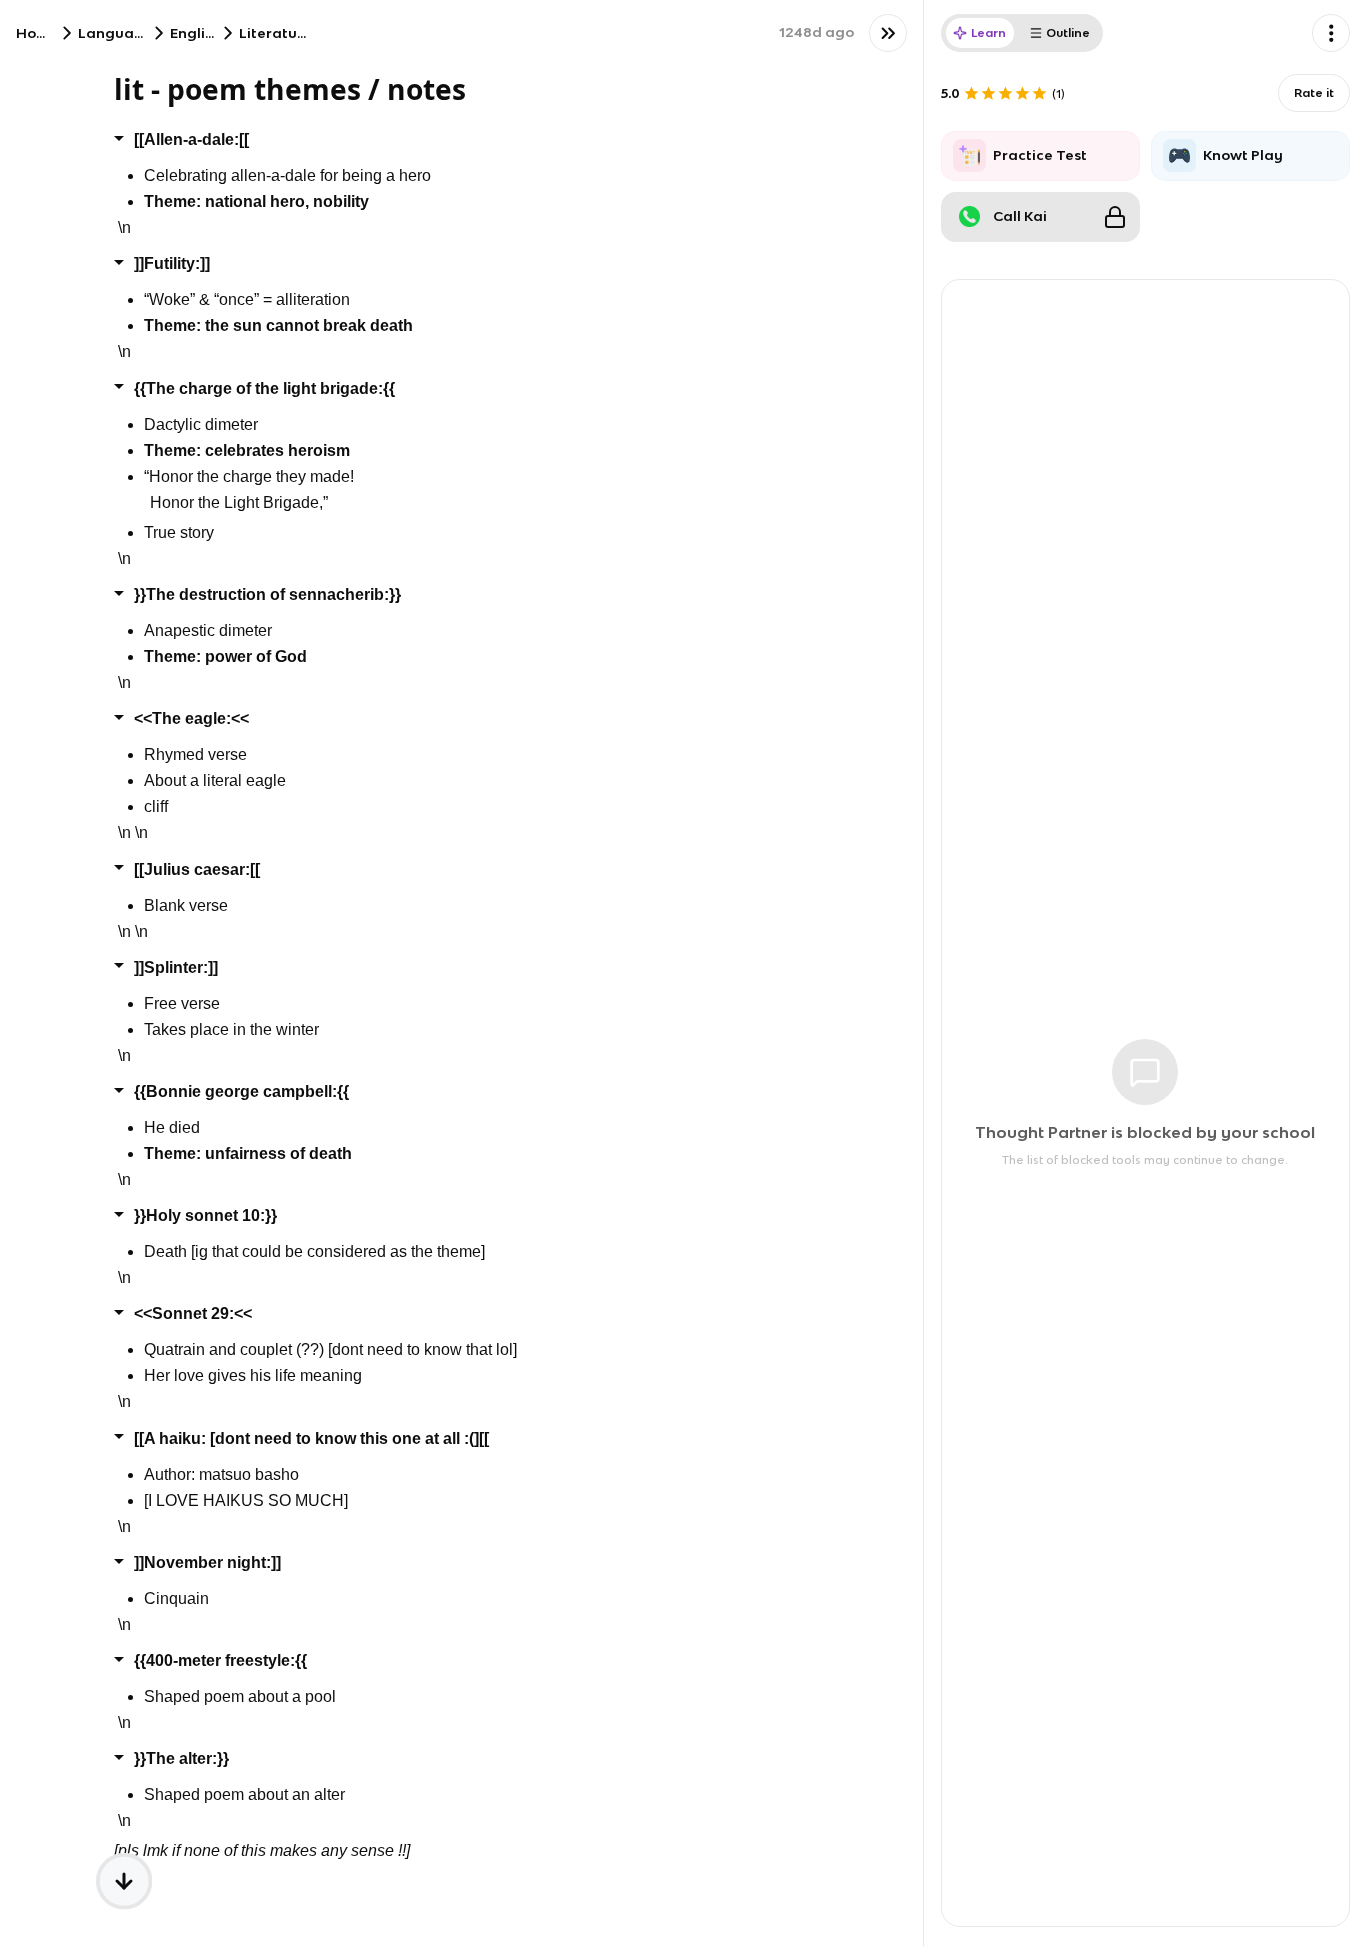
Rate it (1314, 92)
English (195, 33)
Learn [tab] (988, 32)
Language (115, 33)
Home (37, 33)
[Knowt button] (888, 33)
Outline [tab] (1068, 32)
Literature (275, 33)
